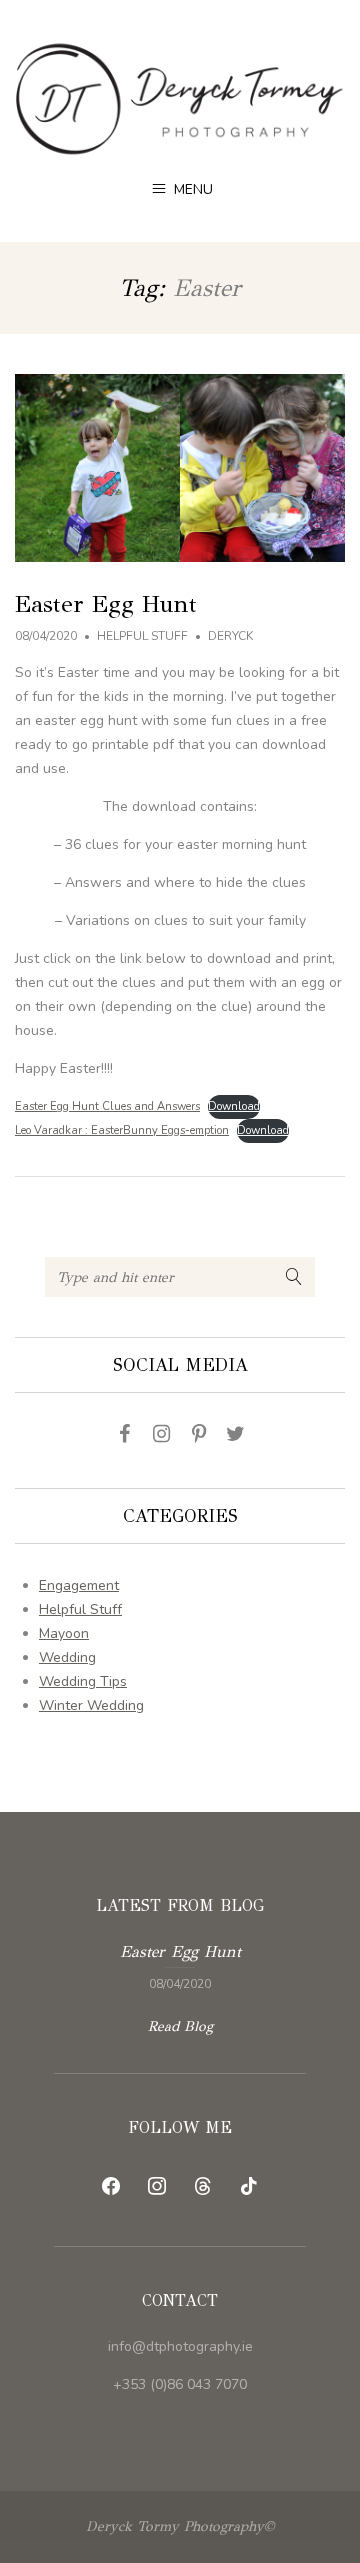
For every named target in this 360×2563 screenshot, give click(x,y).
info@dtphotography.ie (180, 2346)
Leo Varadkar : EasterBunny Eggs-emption (122, 1130)
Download (234, 1106)
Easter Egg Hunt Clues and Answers (107, 1106)
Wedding (67, 1657)
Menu (191, 189)
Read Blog (180, 2026)
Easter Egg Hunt (106, 604)
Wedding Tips (83, 1681)
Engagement (79, 1585)
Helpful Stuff (142, 636)
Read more (180, 1965)
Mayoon (64, 1633)
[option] (180, 1965)
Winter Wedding (91, 1705)
